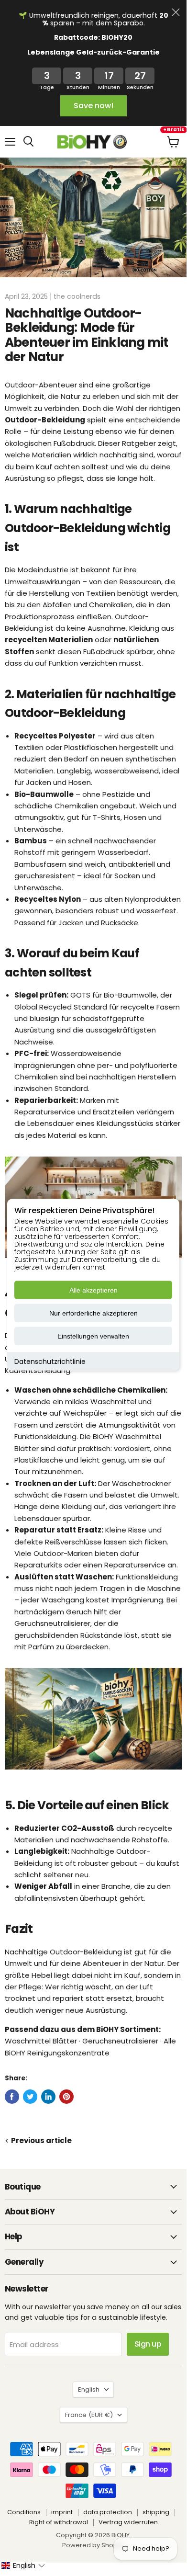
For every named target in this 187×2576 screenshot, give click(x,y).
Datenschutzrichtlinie (50, 1361)
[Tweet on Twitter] (30, 2097)
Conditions (24, 2512)
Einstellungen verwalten (93, 1336)
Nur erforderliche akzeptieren (93, 1313)
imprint (62, 2512)
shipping (156, 2512)
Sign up (148, 2344)
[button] (23, 2565)
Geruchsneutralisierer (52, 1623)
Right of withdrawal (59, 2522)
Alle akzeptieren (93, 1290)
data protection (108, 2512)
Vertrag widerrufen (128, 2522)
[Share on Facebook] (12, 2097)
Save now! (93, 106)
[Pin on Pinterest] (66, 2097)
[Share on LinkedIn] (48, 2097)
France (89, 2415)
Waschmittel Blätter (41, 2041)
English (89, 2389)
